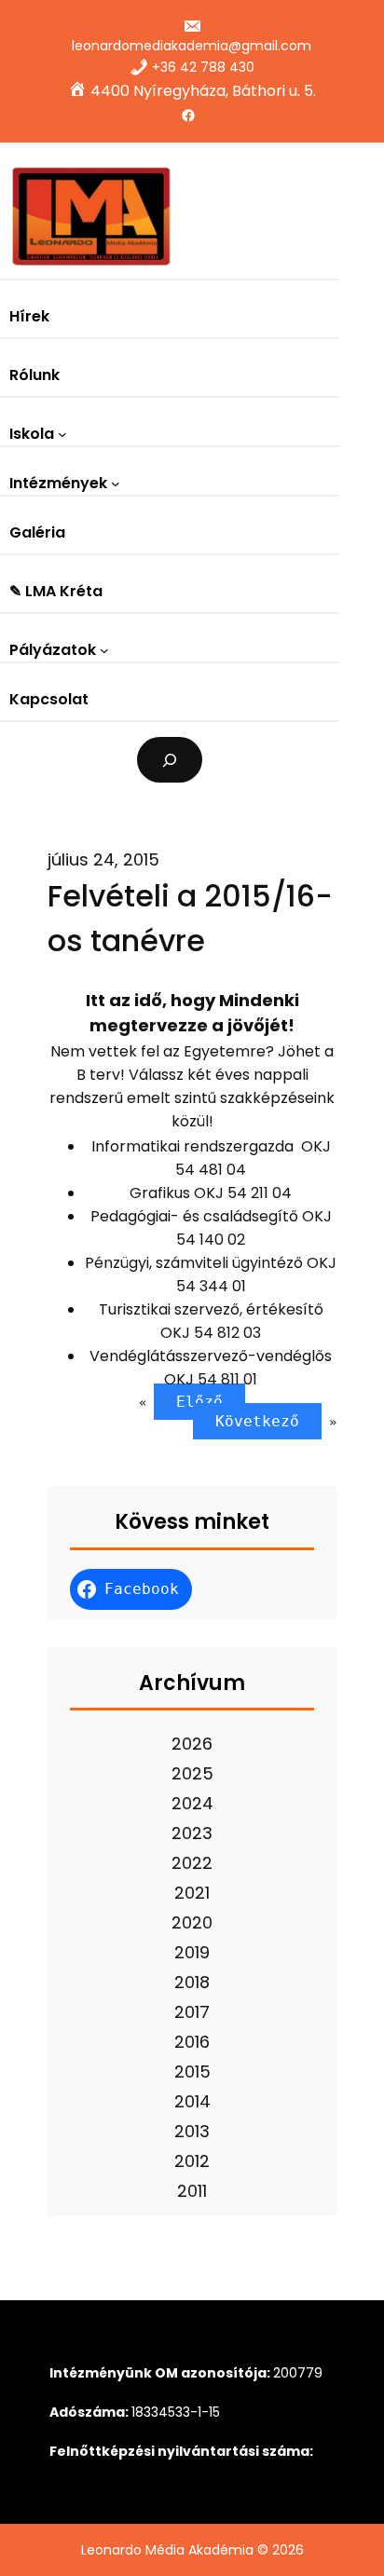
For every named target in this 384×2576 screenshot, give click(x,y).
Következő (257, 1421)
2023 (192, 1833)
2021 (192, 1893)
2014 (192, 2101)
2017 (192, 2012)
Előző (199, 1402)
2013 (192, 2131)
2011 (192, 2191)
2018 (192, 1982)
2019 (192, 1952)
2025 (192, 1773)
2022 (192, 1863)
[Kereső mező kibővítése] (170, 760)
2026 (192, 1744)
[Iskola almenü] (62, 434)
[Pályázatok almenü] (104, 650)
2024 (192, 1803)
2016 (192, 2042)
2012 (192, 2161)
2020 (192, 1922)
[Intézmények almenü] (116, 484)
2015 (192, 2072)
